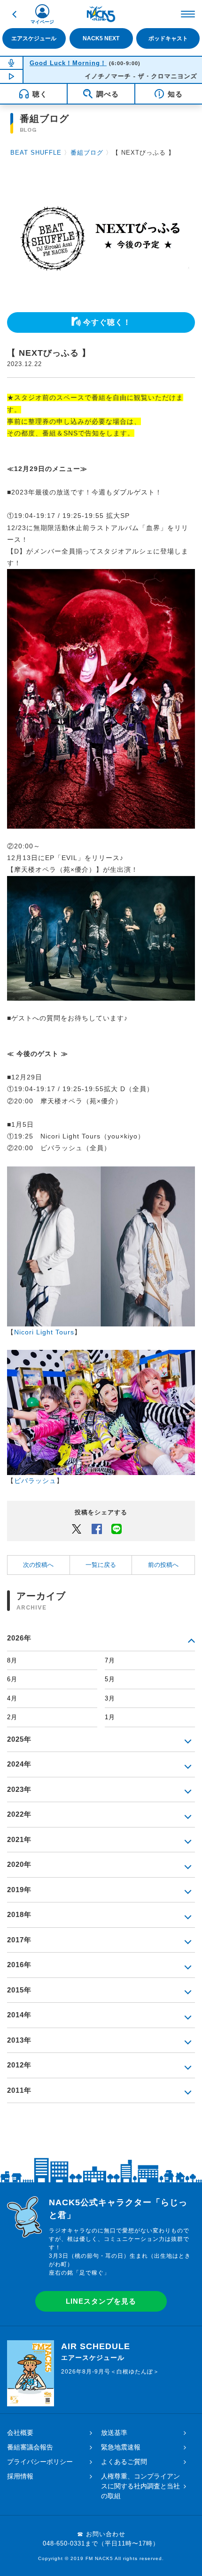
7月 (110, 1660)
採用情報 (20, 2476)
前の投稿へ (163, 1565)
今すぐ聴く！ (107, 322)
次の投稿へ (38, 1565)
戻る (14, 14)
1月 (110, 1717)
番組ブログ (87, 153)
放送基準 (114, 2433)
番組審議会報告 (30, 2447)
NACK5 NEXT (101, 38)
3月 (110, 1698)
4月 (12, 1698)
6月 (12, 1679)
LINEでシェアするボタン (117, 1528)
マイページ (42, 22)
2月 (12, 1717)
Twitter (77, 1528)
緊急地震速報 (121, 2447)
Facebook (97, 1528)
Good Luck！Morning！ (68, 63)
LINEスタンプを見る (101, 2301)
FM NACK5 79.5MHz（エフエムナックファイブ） (101, 14)
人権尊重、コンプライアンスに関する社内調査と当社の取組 (140, 2486)
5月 (110, 1679)
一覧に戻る (101, 1565)
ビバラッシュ (35, 1481)
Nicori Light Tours (44, 1332)
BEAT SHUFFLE (36, 153)
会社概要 (20, 2433)
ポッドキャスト (168, 38)
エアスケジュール (34, 38)
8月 (12, 1660)
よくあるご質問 (124, 2462)
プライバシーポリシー (40, 2462)
